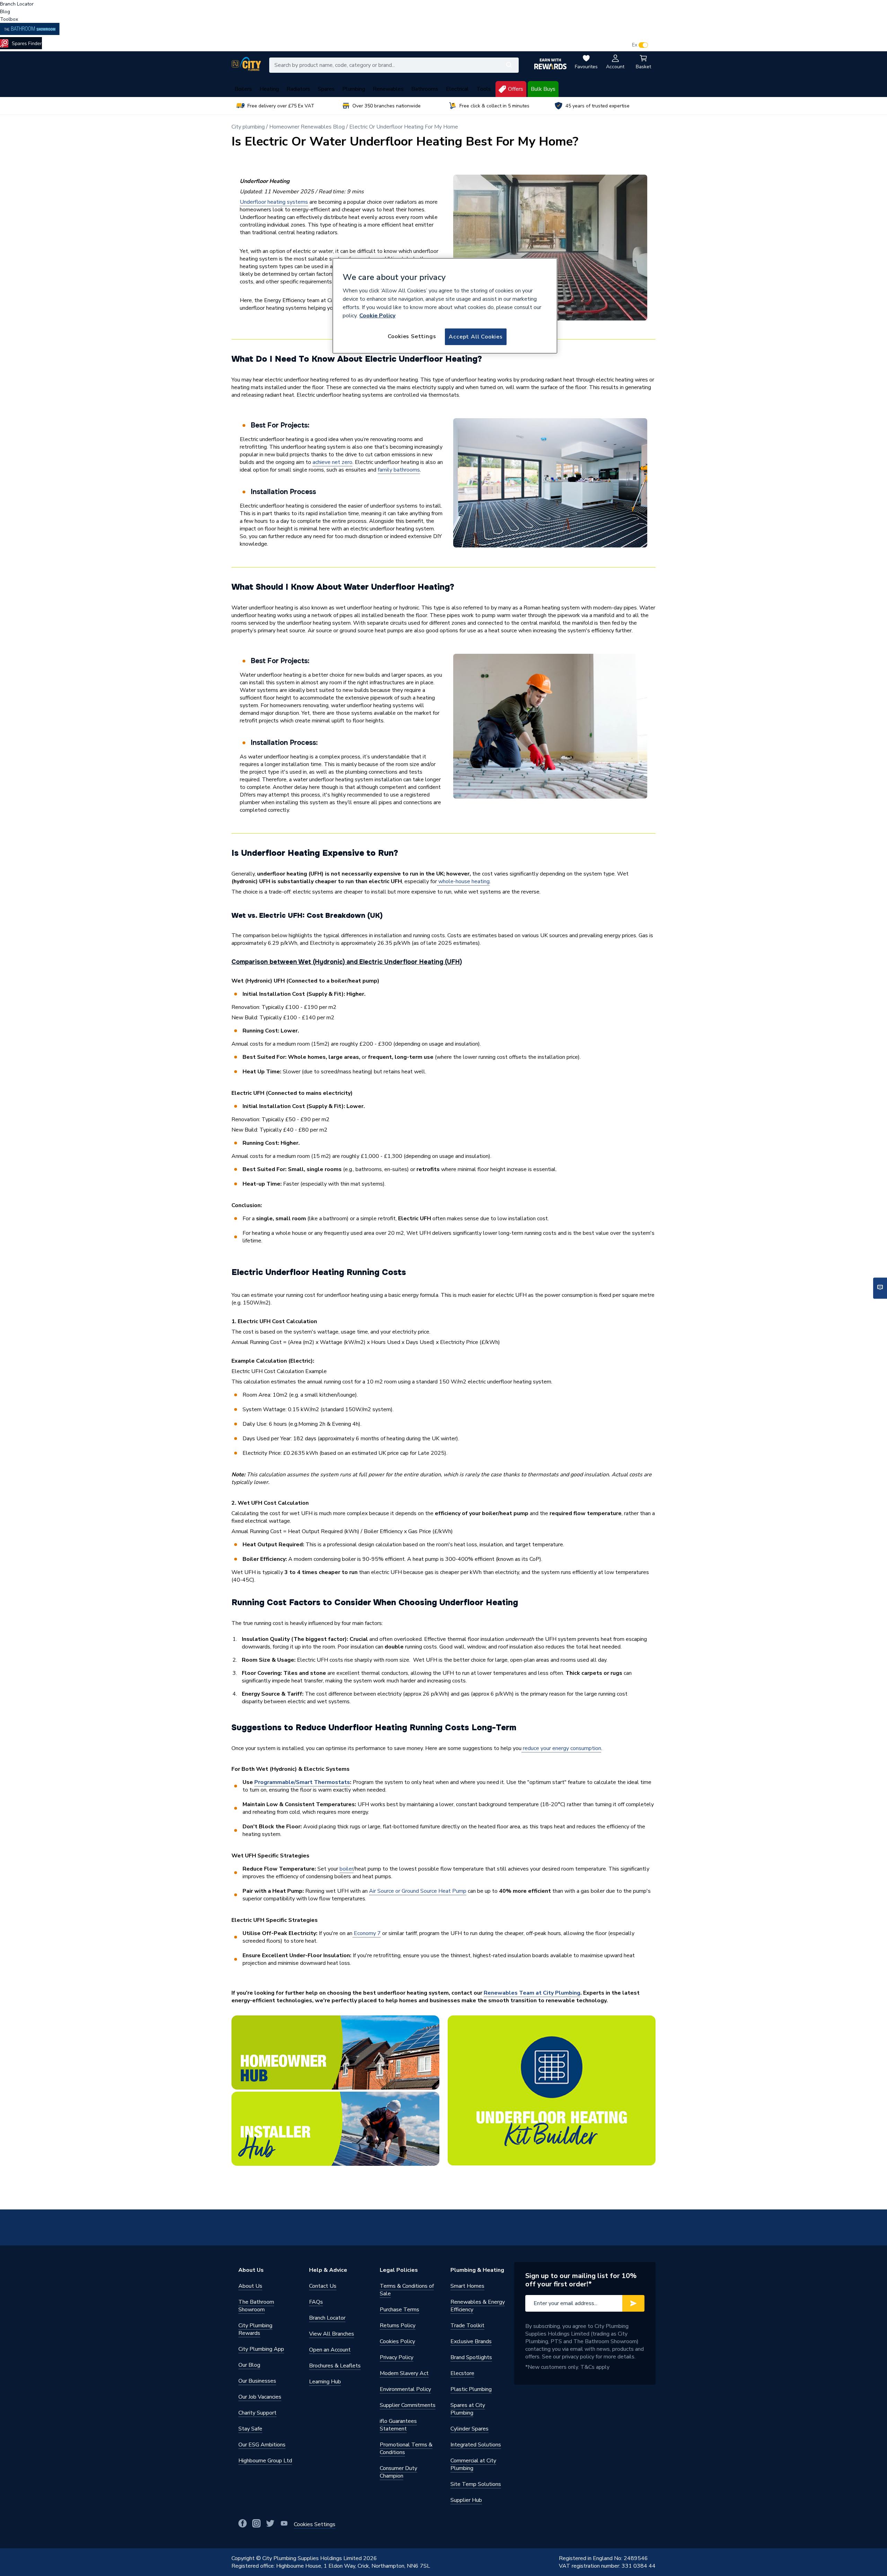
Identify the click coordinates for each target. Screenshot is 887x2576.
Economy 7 (367, 1933)
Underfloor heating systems (274, 202)
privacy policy (578, 2357)
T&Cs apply (595, 2367)
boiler (346, 1869)
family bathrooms (399, 470)
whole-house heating (463, 881)
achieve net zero (332, 462)
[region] (445, 306)
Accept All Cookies (476, 337)
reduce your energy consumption (561, 1748)
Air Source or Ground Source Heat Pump (418, 1891)
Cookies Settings (412, 336)
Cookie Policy (377, 316)
